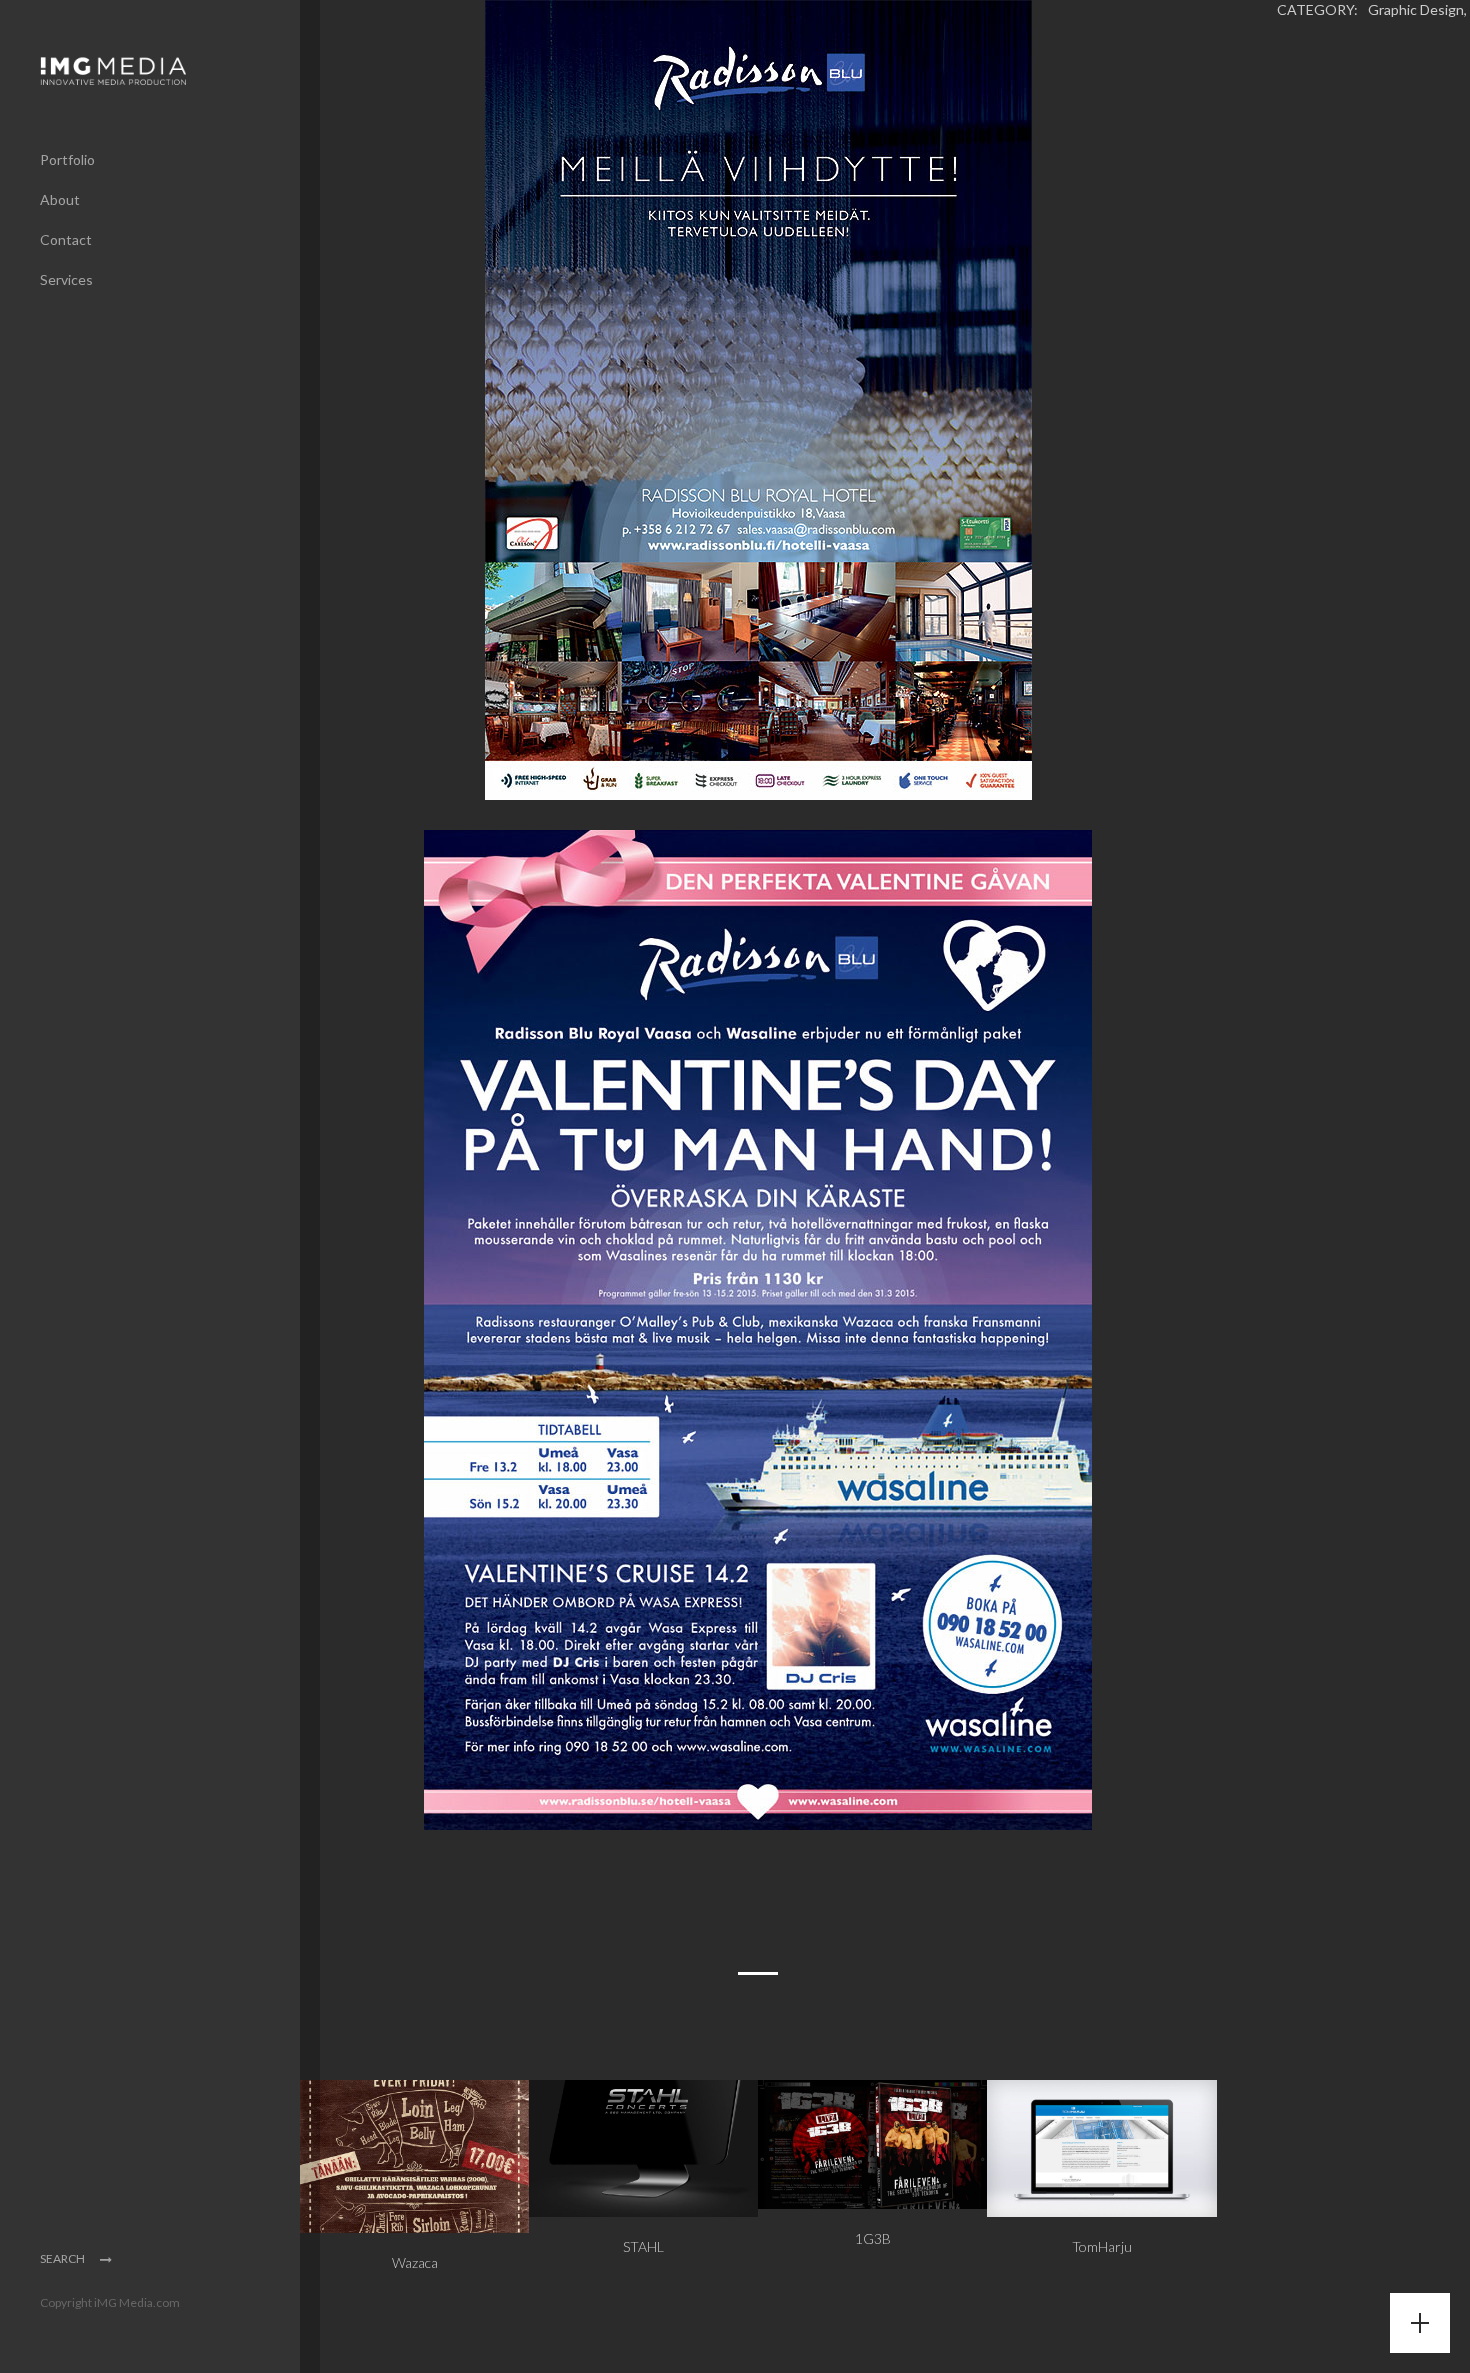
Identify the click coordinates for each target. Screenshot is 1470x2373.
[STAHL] (643, 2146)
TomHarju (1102, 2246)
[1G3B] (872, 2142)
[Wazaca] (414, 2154)
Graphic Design (1416, 9)
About (60, 199)
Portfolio (67, 159)
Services (66, 279)
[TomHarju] (1101, 2146)
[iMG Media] (140, 70)
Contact (66, 239)
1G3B (873, 2238)
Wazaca (415, 2262)
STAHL (643, 2246)
